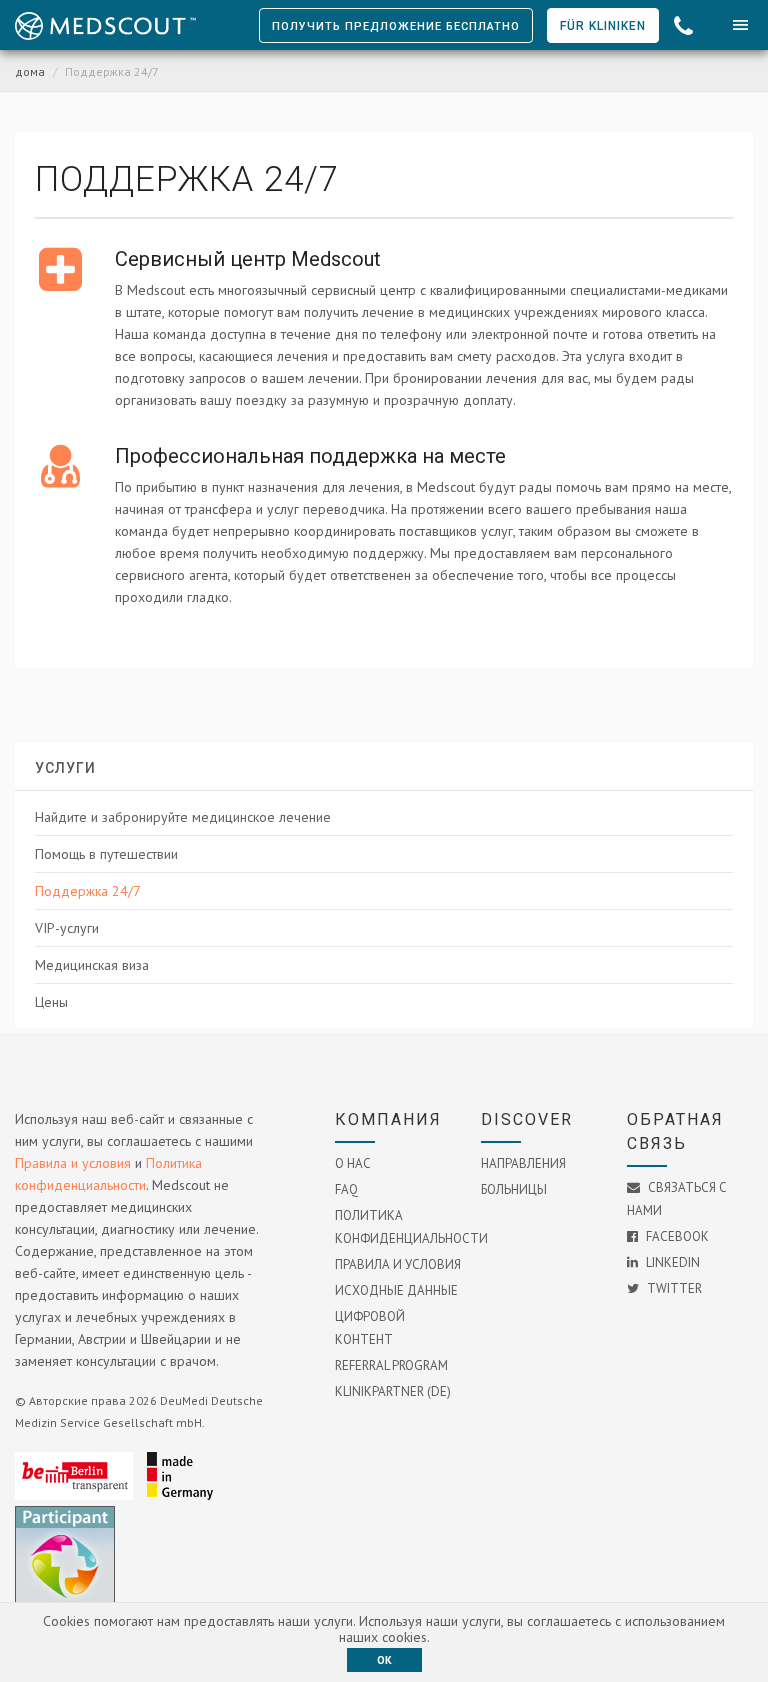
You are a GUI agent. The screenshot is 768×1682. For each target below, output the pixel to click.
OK (384, 1660)
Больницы (514, 1189)
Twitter (673, 1288)
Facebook (676, 1236)
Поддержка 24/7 (88, 891)
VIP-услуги (67, 928)
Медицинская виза (92, 965)
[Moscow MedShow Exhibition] (70, 1601)
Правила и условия (73, 1163)
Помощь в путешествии (106, 854)
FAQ (346, 1189)
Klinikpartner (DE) (393, 1391)
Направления (523, 1163)
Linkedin (671, 1262)
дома (30, 71)
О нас (353, 1163)
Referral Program (391, 1365)
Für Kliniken (603, 26)
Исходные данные (396, 1290)
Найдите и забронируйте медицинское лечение (183, 817)
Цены (51, 1002)
